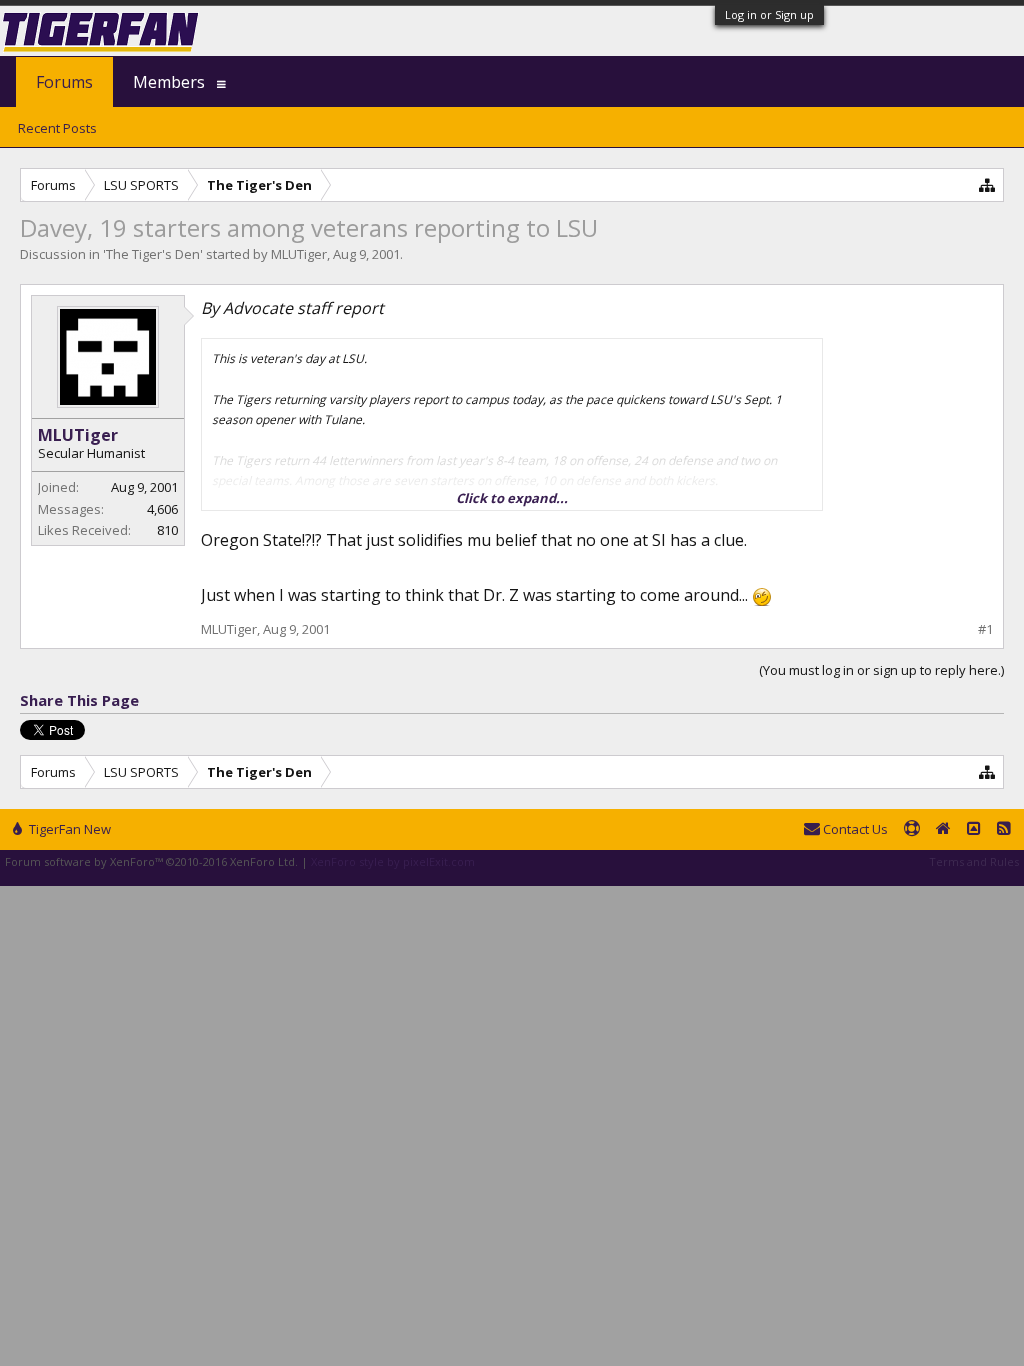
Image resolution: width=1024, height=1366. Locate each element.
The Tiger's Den (153, 254)
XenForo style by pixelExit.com (393, 861)
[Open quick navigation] (987, 184)
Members (169, 82)
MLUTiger (299, 254)
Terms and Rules (974, 861)
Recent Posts (57, 128)
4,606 (162, 509)
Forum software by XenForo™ (151, 861)
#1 (985, 629)
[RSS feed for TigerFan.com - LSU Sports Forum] (1004, 830)
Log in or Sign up (769, 14)
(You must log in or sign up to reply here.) (881, 670)
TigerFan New (68, 829)
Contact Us (854, 829)
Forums (64, 82)
